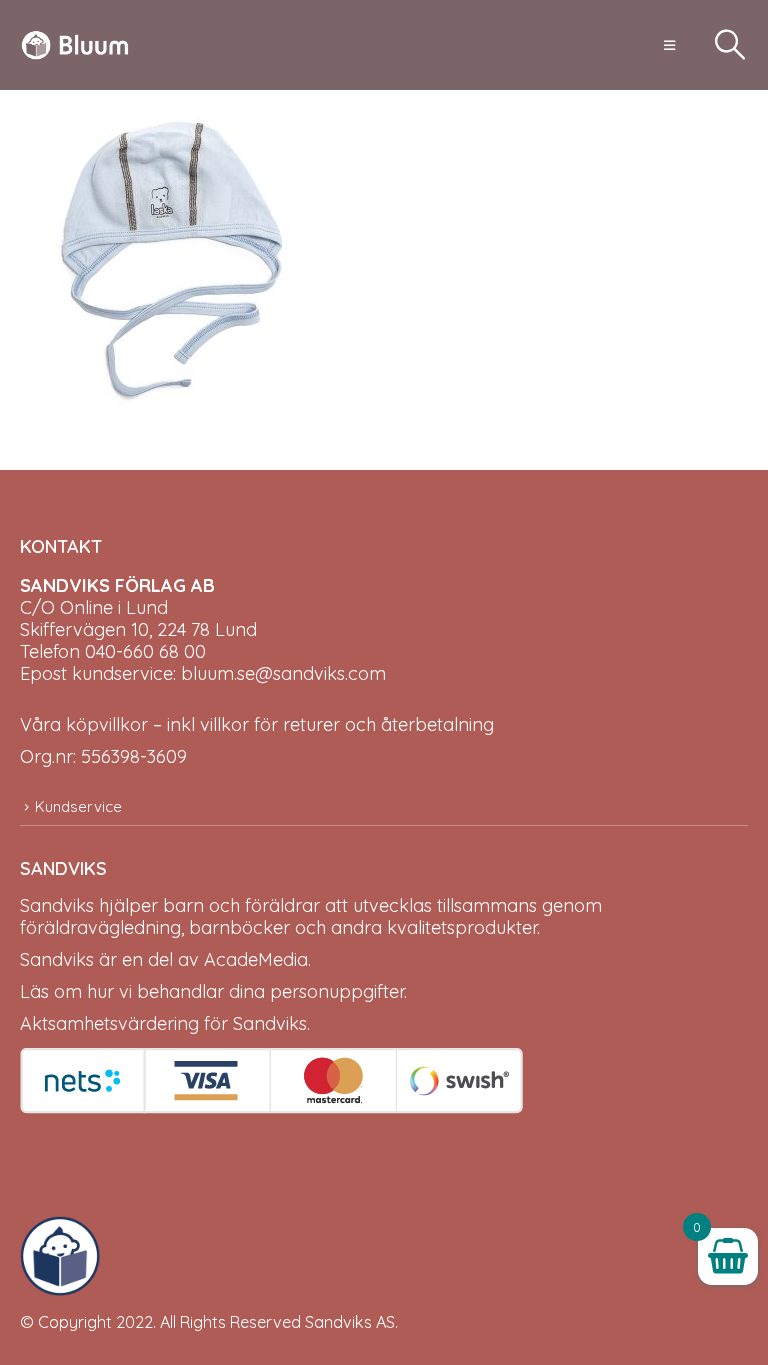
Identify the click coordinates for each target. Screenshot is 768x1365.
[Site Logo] (75, 45)
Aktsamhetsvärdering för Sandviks (163, 1023)
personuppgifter (337, 991)
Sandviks (57, 905)
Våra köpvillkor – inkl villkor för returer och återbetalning (257, 724)
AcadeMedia (256, 959)
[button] (669, 45)
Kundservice (78, 806)
